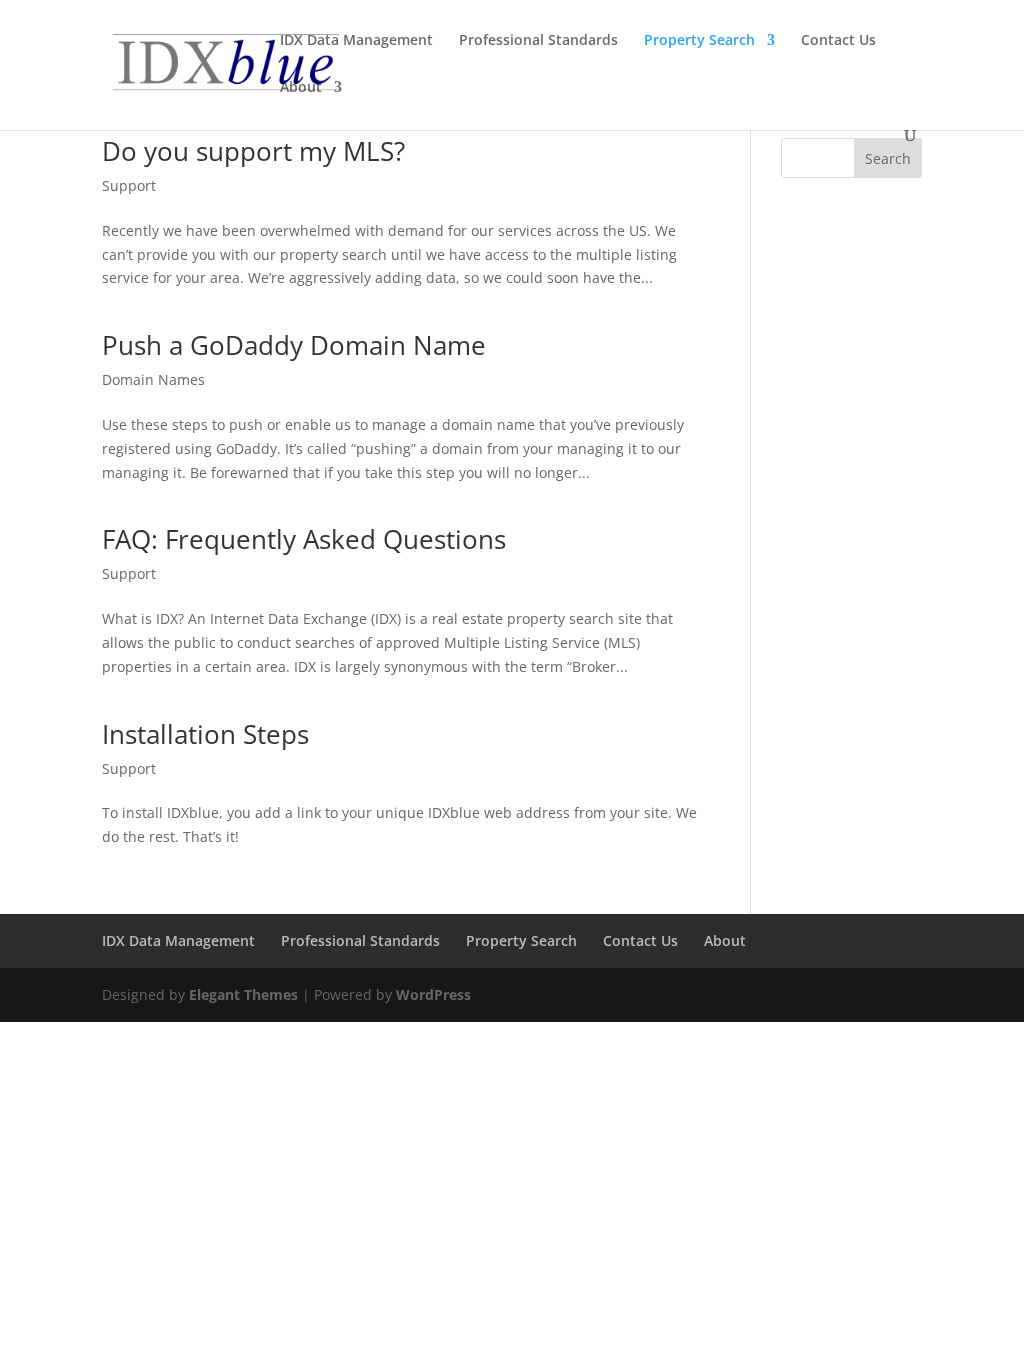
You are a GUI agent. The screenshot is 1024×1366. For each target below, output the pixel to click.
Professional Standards (538, 41)
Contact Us (838, 41)
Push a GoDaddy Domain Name (294, 345)
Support (129, 185)
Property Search (699, 41)
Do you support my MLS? (253, 151)
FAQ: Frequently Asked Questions (304, 539)
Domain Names (153, 379)
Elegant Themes (243, 994)
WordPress (433, 994)
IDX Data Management (356, 41)
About (301, 88)
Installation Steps (205, 734)
